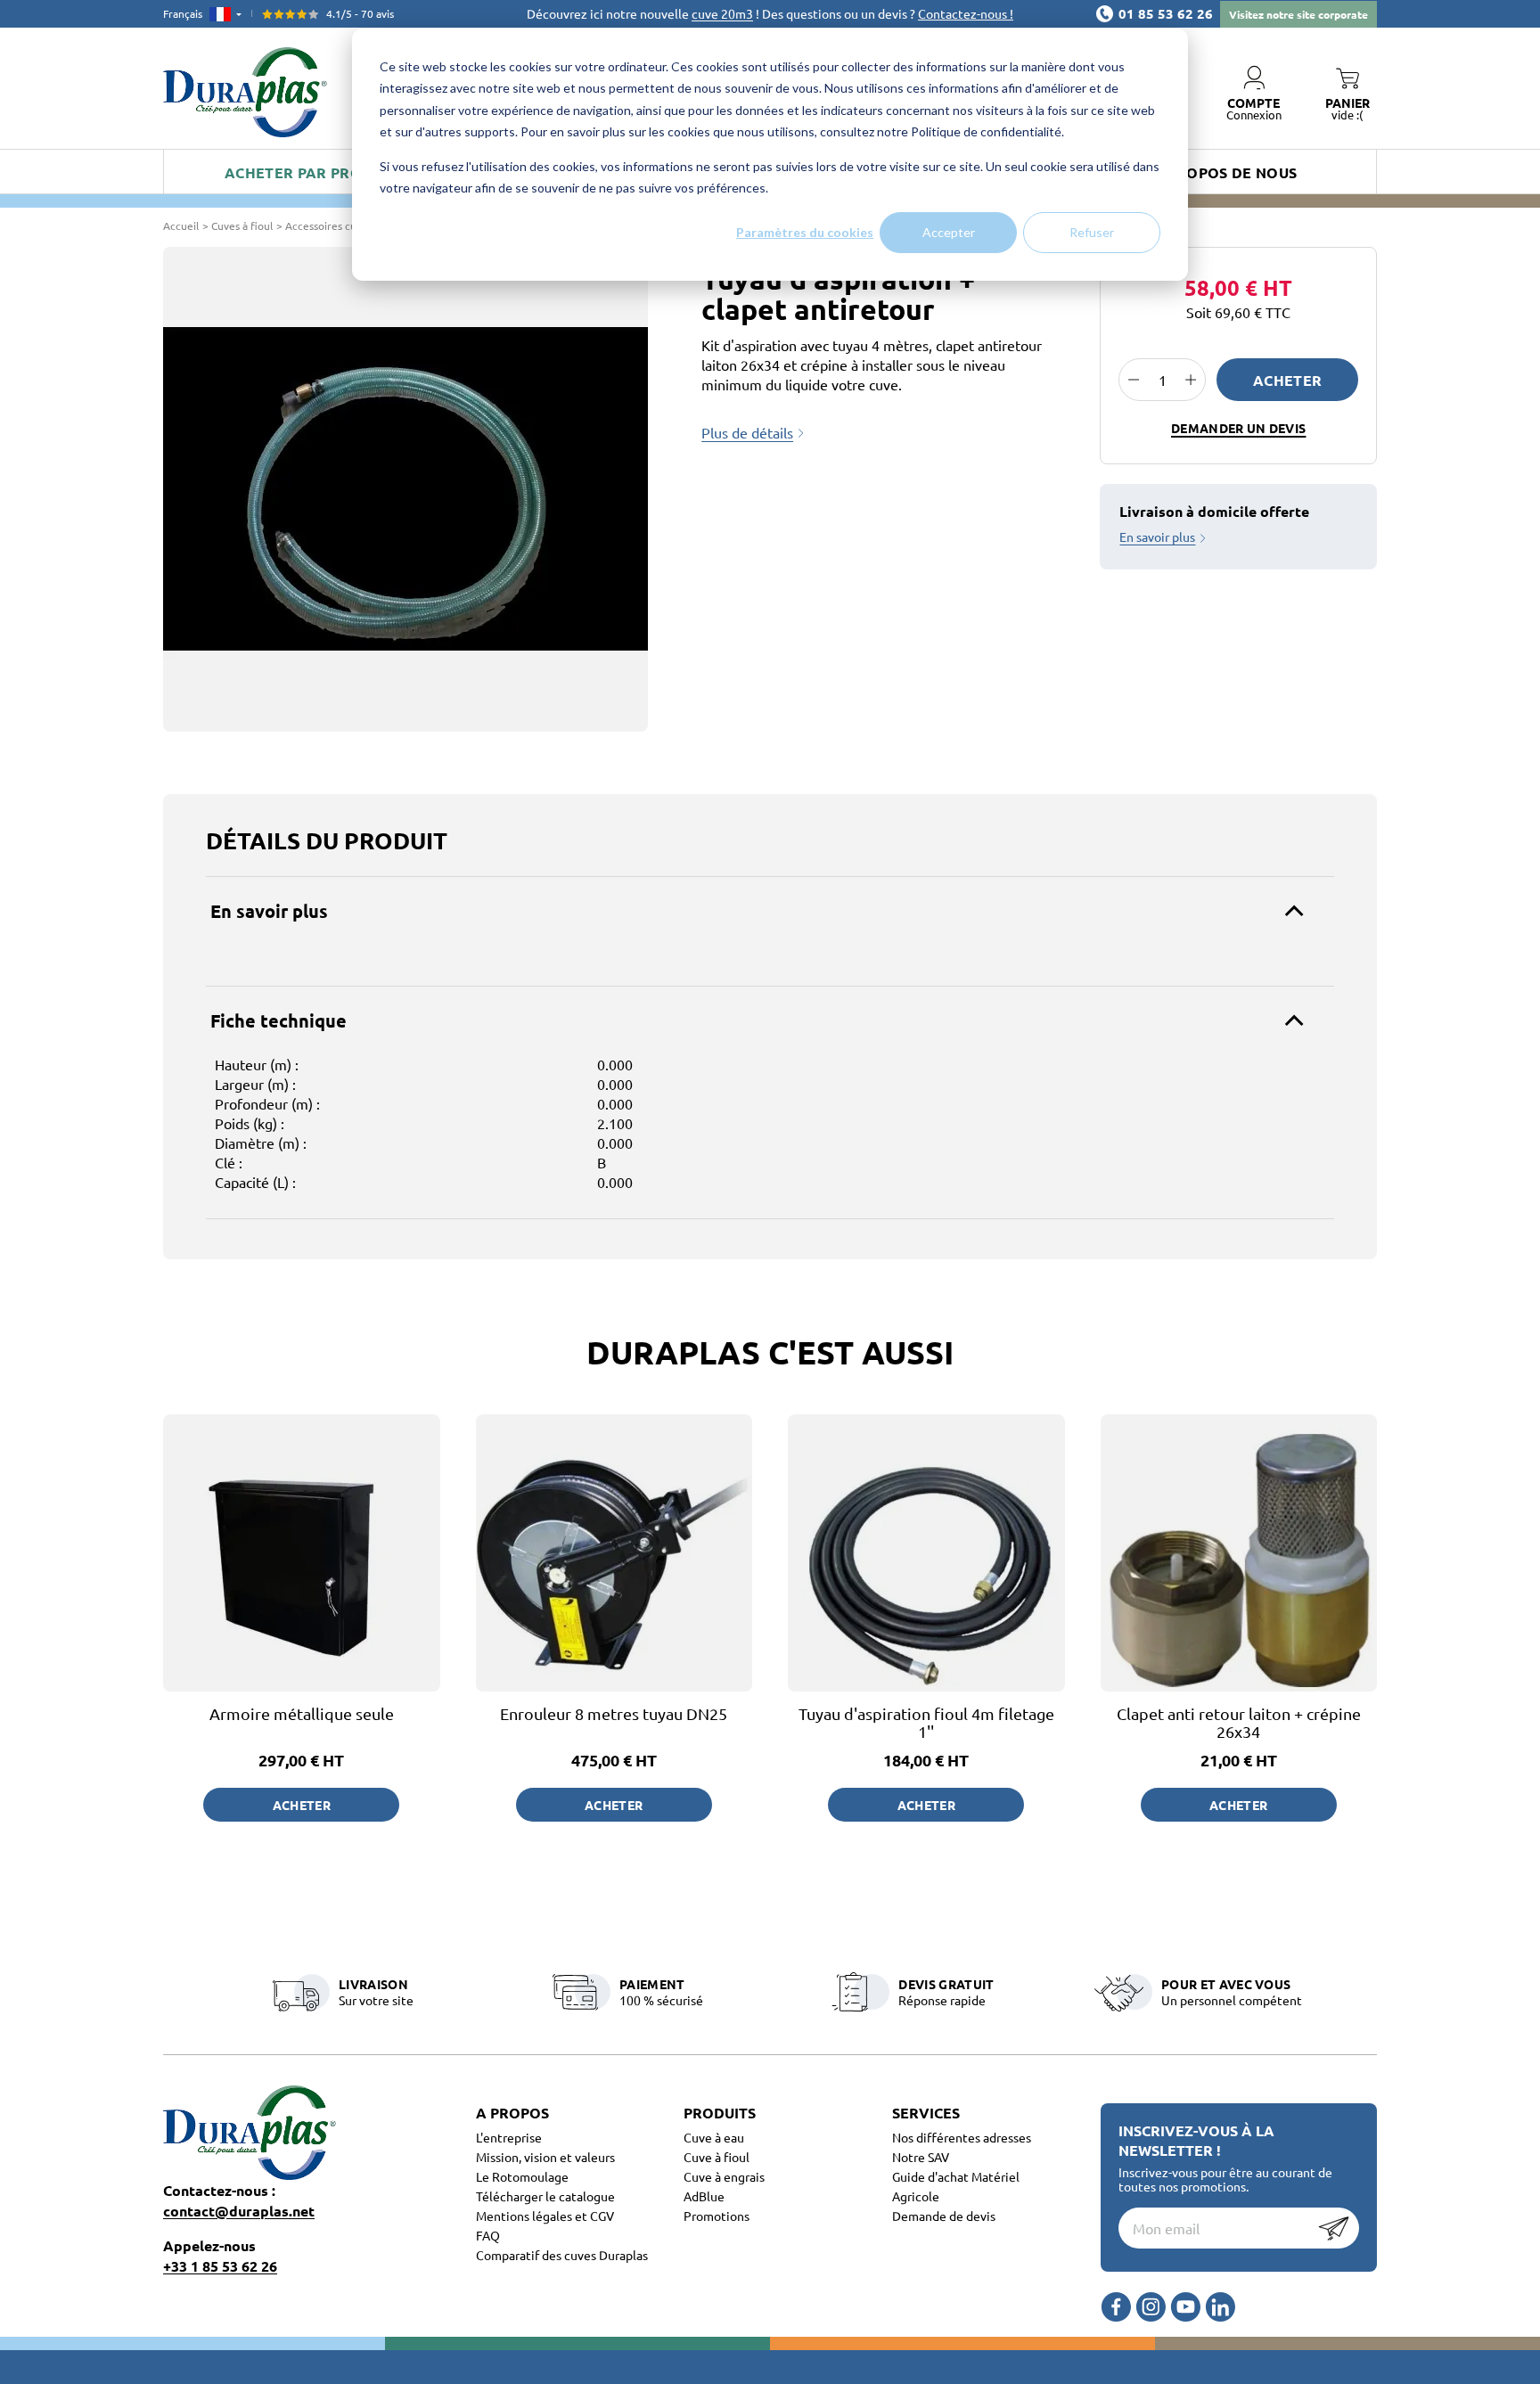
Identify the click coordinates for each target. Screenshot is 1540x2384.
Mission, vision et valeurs (545, 2157)
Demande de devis (944, 2216)
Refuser (1092, 232)
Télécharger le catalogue (545, 2196)
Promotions (717, 2216)
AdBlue (704, 2196)
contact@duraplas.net (239, 2211)
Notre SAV (921, 2157)
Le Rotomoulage (522, 2176)
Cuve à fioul (717, 2157)
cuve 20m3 (722, 13)
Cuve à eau (714, 2137)
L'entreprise (509, 2137)
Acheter (1287, 380)
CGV (602, 2216)
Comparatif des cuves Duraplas (562, 2255)
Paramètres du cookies (805, 232)
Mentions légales (525, 2216)
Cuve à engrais (724, 2176)
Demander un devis (1238, 428)
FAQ (488, 2235)
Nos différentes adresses (962, 2137)
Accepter (949, 232)
